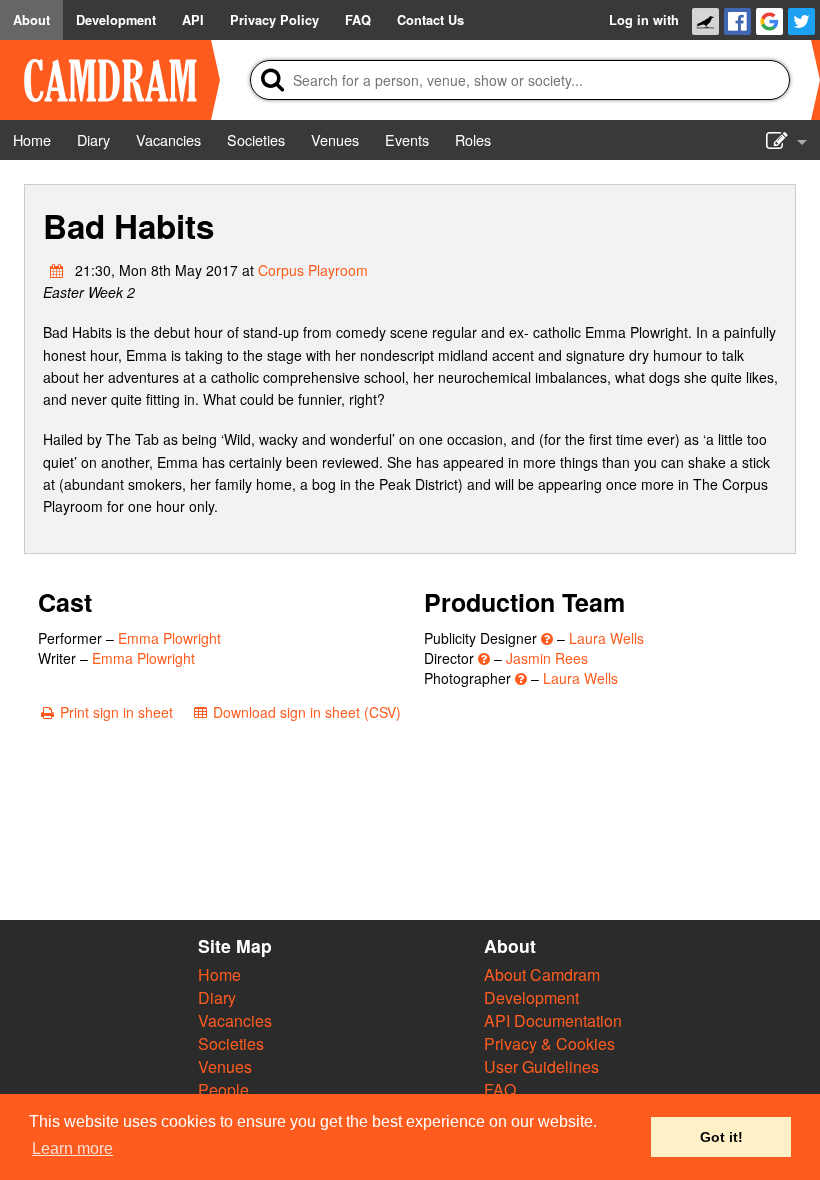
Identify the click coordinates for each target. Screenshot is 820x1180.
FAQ (500, 1089)
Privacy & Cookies (549, 1043)
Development (531, 997)
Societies (231, 1043)
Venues (225, 1066)
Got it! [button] (721, 1137)
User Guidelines (541, 1066)
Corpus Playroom (313, 270)
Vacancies (235, 1020)
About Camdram (542, 974)
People (223, 1089)
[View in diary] (57, 270)
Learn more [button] (72, 1148)
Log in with (644, 20)
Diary (217, 997)
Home (219, 974)
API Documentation (553, 1020)
